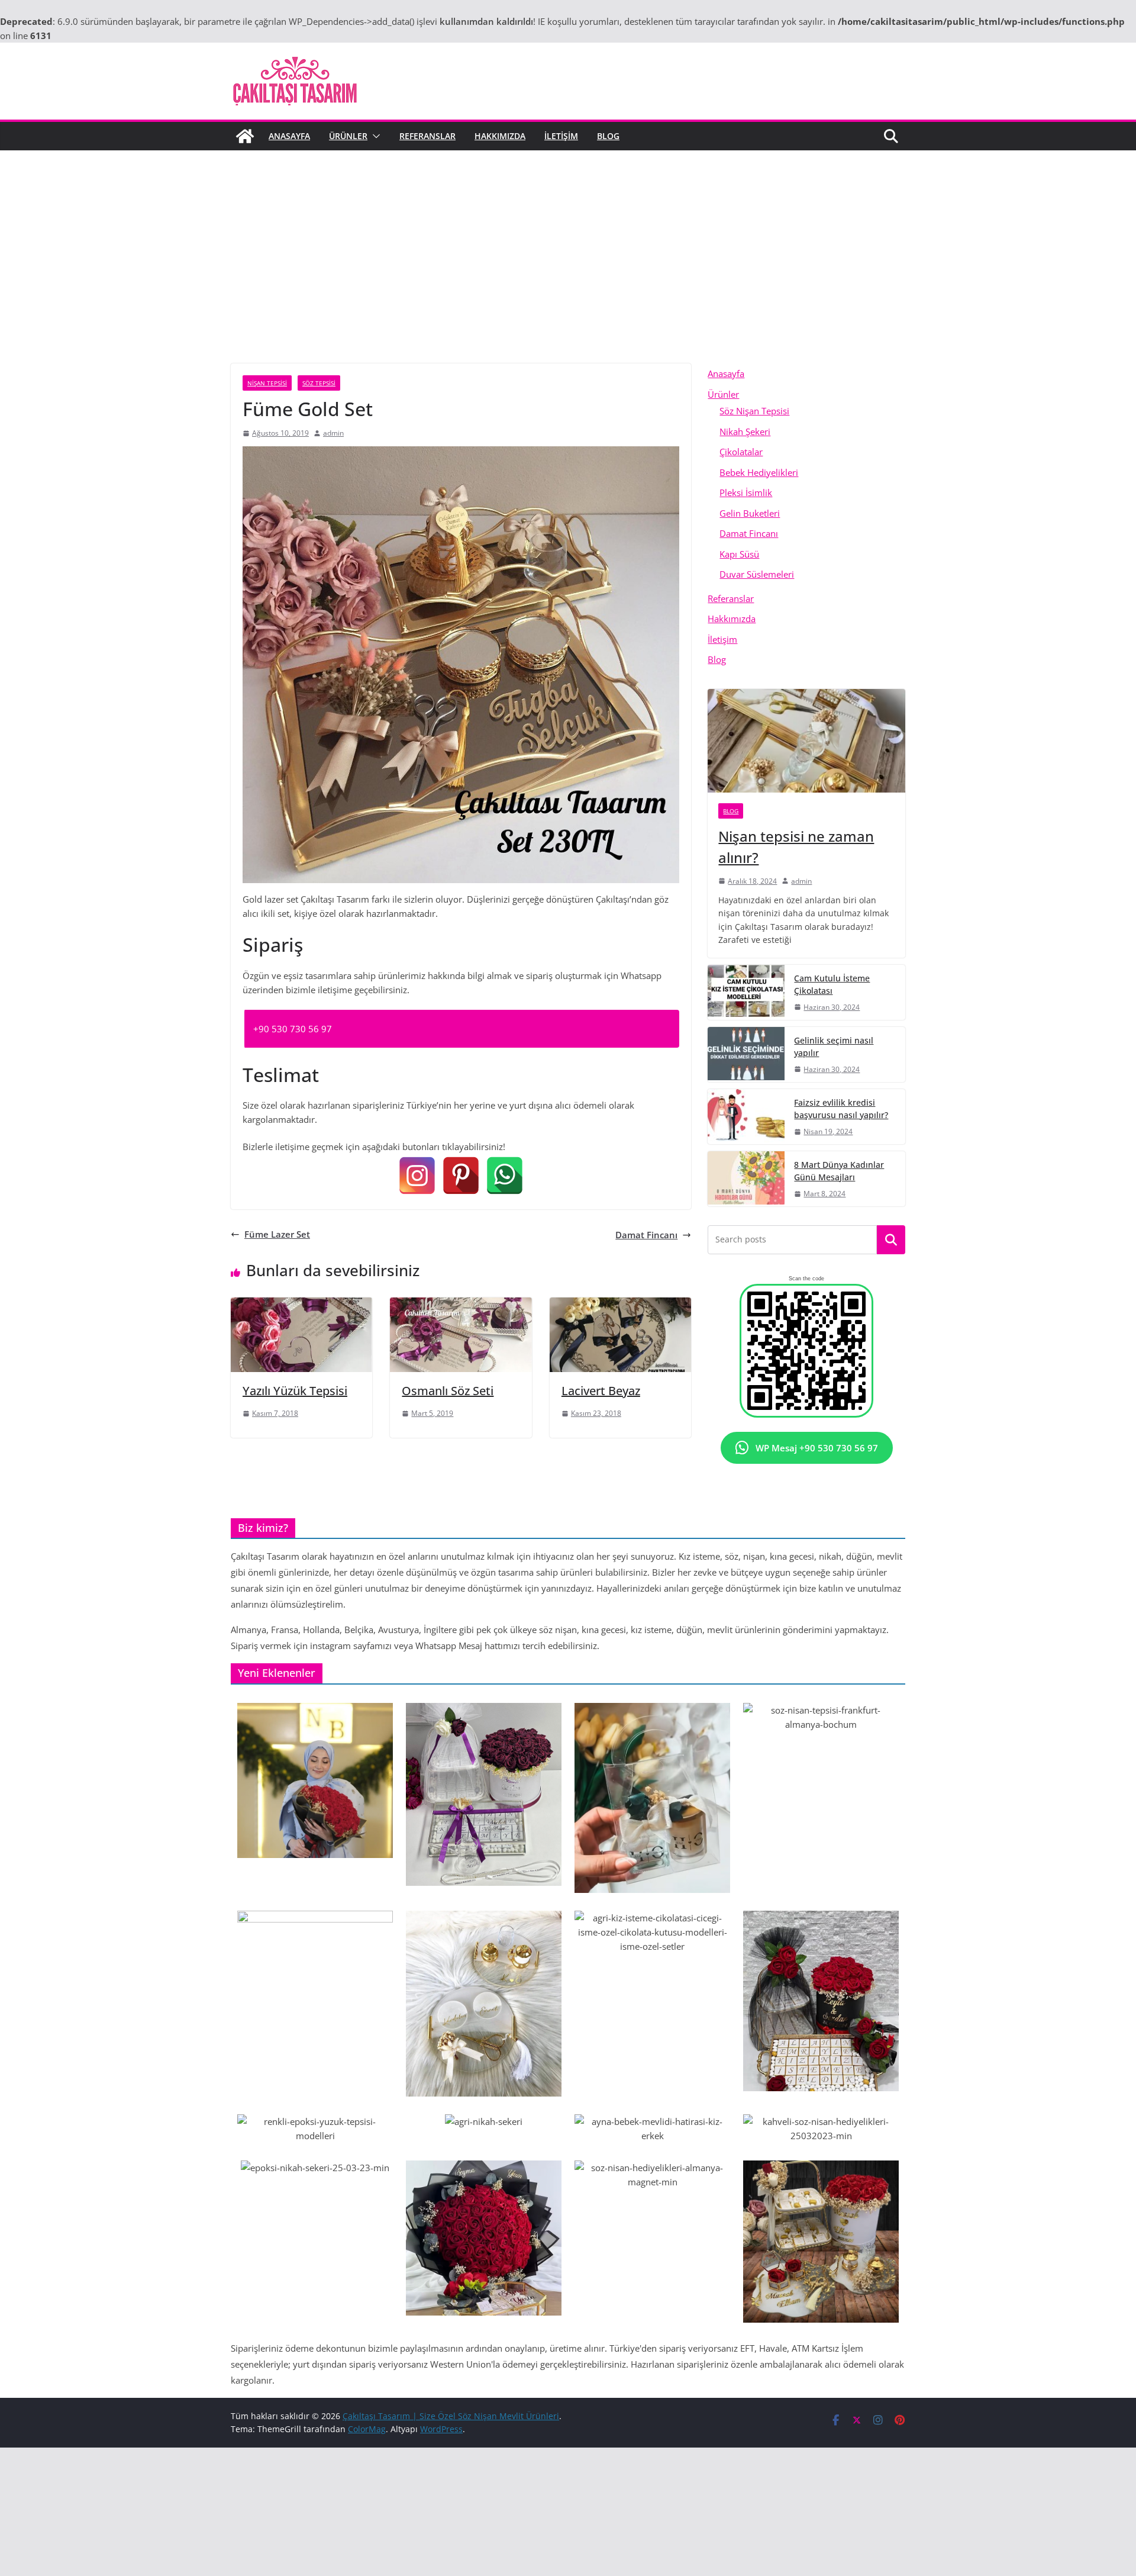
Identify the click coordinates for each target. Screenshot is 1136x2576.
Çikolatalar (741, 452)
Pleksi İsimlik (746, 492)
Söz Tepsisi (319, 383)
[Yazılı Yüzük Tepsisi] (301, 1305)
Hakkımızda (500, 136)
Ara (891, 1240)
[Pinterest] (461, 1176)
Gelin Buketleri (750, 513)
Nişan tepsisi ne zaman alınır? (796, 847)
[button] (374, 136)
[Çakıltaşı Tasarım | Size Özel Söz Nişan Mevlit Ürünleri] (245, 136)
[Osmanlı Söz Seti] (461, 1305)
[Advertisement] (568, 239)
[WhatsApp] (505, 1176)
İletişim (561, 136)
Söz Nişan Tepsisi (754, 411)
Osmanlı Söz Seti (448, 1391)
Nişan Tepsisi (267, 383)
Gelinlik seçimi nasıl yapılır (834, 1046)
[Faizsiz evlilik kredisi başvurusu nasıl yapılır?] (746, 1117)
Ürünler (348, 136)
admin (333, 433)
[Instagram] (417, 1176)
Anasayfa (289, 136)
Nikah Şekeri (745, 432)
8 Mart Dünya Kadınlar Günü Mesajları (839, 1171)
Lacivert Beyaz (601, 1391)
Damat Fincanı (646, 1235)
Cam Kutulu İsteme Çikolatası (832, 984)
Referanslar (427, 136)
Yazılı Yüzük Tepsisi (295, 1391)
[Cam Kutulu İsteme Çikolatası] (746, 992)
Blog (608, 136)
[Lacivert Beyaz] (620, 1305)
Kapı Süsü (739, 554)
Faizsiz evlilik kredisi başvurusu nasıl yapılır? (841, 1109)
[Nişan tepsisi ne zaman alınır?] (806, 741)
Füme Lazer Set (277, 1234)
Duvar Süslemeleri (757, 574)
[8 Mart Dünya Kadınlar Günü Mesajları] (746, 1179)
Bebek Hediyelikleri (759, 472)
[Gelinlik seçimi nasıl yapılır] (746, 1054)
